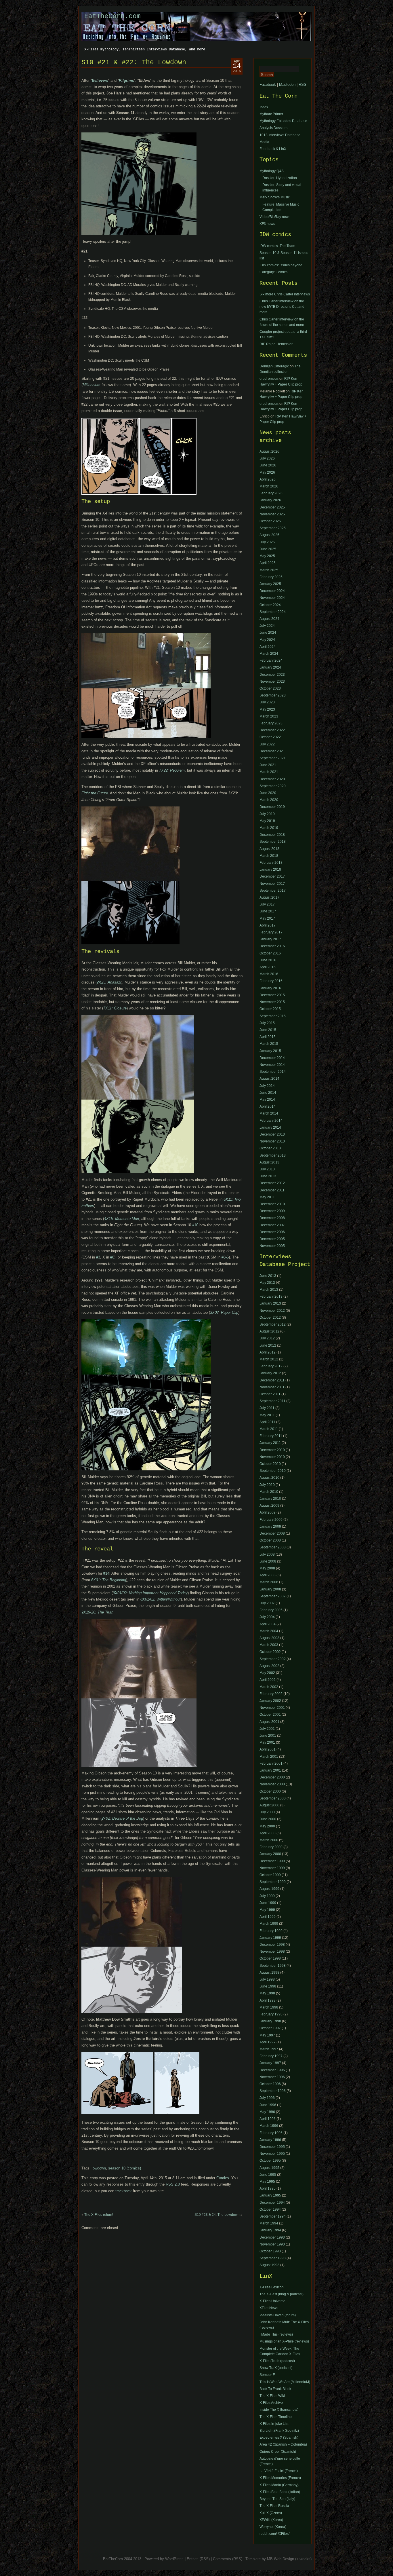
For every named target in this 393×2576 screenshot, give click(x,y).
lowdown (99, 2168)
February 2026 (271, 493)
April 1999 (268, 1917)
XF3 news (267, 224)
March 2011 (269, 1429)
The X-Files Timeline (276, 2417)
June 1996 (268, 2105)
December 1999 (272, 1861)
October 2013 (270, 1148)
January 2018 (270, 870)
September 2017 (273, 891)
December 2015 (272, 995)
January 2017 (270, 939)
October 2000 (270, 1791)
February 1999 (271, 1931)
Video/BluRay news (275, 217)
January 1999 (270, 1938)
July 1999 (267, 1896)
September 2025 (273, 528)
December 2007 (272, 1225)
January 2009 (270, 1527)
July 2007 (267, 1603)
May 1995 (267, 2182)
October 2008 (270, 1540)
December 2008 (272, 1218)
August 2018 (269, 849)
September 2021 (273, 758)
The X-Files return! (99, 2215)
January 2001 (270, 1770)
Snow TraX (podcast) (276, 2368)
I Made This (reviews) (276, 2334)
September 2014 (273, 1072)
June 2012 (268, 1345)
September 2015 (273, 1016)
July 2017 (267, 904)
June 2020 (268, 793)
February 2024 (271, 660)
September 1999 (273, 1882)
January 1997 (270, 2063)
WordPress (174, 2559)
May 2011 (267, 1197)
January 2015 (270, 1051)
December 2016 (272, 946)
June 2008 (268, 1561)
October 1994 (270, 2209)
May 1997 (267, 2035)
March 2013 (269, 1290)
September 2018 (273, 842)
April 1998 (268, 2000)
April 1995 (268, 2188)
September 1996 (273, 2091)
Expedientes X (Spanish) (279, 2438)
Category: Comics (273, 272)
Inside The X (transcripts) (279, 2410)
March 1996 (269, 2126)
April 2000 (268, 1833)
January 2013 (270, 1303)
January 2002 (270, 1701)
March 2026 (269, 486)
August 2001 (269, 1722)
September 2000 (273, 1798)
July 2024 (267, 626)
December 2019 (272, 807)
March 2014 (269, 1113)
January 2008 (270, 1589)
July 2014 (267, 1086)
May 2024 (267, 640)
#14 (106, 1573)
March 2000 (269, 1840)
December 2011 (272, 1190)
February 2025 (271, 577)
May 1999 (267, 1910)
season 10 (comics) (125, 2168)
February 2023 (271, 723)
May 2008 (267, 1568)
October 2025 (270, 521)
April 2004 (268, 1624)
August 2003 (269, 1638)
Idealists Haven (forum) (278, 2315)
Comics (223, 2178)
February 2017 (271, 932)
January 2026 (270, 500)
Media (264, 142)
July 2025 (267, 542)
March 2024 (269, 654)
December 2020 (272, 779)
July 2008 (267, 1554)
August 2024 (269, 619)
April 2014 (268, 1106)
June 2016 (268, 960)
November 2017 (272, 884)
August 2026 (269, 451)
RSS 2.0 (173, 2184)
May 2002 (267, 1673)
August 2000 (269, 1805)
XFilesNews (269, 2308)
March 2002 (269, 1687)
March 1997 (269, 2049)
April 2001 (268, 1749)
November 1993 (272, 2244)
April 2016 (268, 967)
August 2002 (269, 1666)
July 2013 (267, 1169)
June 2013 (268, 1176)
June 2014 (268, 1093)
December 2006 (272, 1232)
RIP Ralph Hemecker (276, 344)
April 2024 (268, 647)
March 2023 (269, 716)
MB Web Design (281, 2559)
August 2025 (269, 535)
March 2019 (269, 828)
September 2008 (273, 1547)
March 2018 (269, 856)
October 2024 (270, 605)
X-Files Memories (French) (280, 2478)
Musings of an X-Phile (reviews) (284, 2341)
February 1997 (271, 2056)
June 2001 (268, 1736)
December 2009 (272, 1211)
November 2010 (272, 1457)
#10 (195, 1225)
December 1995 (272, 2147)
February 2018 (271, 863)
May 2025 (267, 556)
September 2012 (273, 1324)
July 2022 (267, 744)
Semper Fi (268, 2375)
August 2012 (269, 1331)
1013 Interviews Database (280, 135)
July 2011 (267, 1408)
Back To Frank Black (275, 2389)
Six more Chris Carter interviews (285, 294)
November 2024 (272, 598)
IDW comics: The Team (277, 246)
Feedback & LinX (273, 149)
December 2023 (272, 675)
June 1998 (268, 1986)
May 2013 (267, 1283)
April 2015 (268, 1037)
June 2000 (268, 1819)
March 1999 (269, 1924)
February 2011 (271, 1436)
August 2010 (269, 1478)
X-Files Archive (271, 2403)
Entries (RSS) (198, 2559)
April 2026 (268, 479)
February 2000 (271, 1847)
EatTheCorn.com (112, 16)
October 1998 (270, 1958)
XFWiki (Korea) (271, 2520)
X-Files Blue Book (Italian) (280, 2492)
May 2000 (267, 1826)
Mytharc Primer (271, 114)
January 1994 (270, 2230)
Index (264, 107)
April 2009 (268, 1512)
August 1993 (269, 2265)
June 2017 (268, 911)
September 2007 (273, 1596)
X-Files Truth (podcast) (277, 2361)
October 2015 (270, 1009)
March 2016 (269, 974)
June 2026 (268, 465)
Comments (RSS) (228, 2559)
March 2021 (269, 772)
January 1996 (270, 2140)
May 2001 (267, 1742)
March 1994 (269, 2223)
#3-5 (225, 1257)
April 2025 (268, 563)
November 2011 (272, 1387)
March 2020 (269, 800)
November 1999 (272, 1868)
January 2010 (270, 1499)
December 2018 (272, 835)
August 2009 (269, 1506)
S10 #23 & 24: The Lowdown (217, 2215)
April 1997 (268, 2042)
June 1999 (268, 1903)
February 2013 (271, 1296)
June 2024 (268, 633)
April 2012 (268, 1352)
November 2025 (272, 514)
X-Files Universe (272, 2301)
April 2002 (268, 1680)
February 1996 (271, 2133)
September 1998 (273, 1966)
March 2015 (269, 1044)
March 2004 (269, 1631)
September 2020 (273, 786)
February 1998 (271, 2014)
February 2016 (271, 981)
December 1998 (272, 1945)
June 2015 (268, 1030)
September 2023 (273, 695)
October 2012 (270, 1318)
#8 (112, 1257)
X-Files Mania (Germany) (279, 2485)
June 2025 (268, 549)
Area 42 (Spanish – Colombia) (283, 2444)
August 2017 (269, 897)
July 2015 (267, 1023)
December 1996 (272, 2070)
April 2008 (268, 1575)
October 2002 (270, 1652)
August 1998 (269, 1973)
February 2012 (271, 1366)
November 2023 (272, 682)
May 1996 (267, 2112)
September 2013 (273, 1155)
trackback (124, 2191)
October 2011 (270, 1394)
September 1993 (273, 2258)
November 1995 (272, 2154)
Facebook (268, 85)
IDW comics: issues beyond (281, 265)
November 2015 (272, 1002)
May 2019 (267, 821)
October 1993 (270, 2251)
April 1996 (268, 2119)
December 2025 (272, 507)
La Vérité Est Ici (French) (279, 2471)
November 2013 (272, 1141)
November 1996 (272, 2077)
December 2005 (272, 1239)
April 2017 (268, 925)
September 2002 (273, 1659)
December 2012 (272, 1183)
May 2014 (267, 1100)
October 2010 (270, 1464)
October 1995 (270, 2161)
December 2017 (272, 876)
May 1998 (267, 1993)
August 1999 (269, 1889)
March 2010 (269, 1492)
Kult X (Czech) (271, 2513)
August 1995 (269, 2168)
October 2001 (270, 1715)
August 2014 (269, 1079)
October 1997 (270, 2028)
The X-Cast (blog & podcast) (282, 2294)
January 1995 (270, 2195)
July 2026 (267, 458)
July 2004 (267, 1617)
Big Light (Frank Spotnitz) (279, 2431)
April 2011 (267, 1422)
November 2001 (272, 1708)
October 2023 (270, 688)
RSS (303, 85)
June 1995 (268, 2175)
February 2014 (271, 1121)
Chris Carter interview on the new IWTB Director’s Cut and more (282, 307)
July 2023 (267, 702)
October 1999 (270, 1875)
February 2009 (271, 1520)
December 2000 (272, 1777)
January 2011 (270, 1443)
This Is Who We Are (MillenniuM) (285, 2382)
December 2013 (272, 1134)
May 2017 (267, 918)
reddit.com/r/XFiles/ (274, 2534)
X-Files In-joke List (274, 2424)
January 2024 (270, 667)
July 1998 (267, 1979)
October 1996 (270, 2084)
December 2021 (272, 751)
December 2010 (272, 1204)
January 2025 (270, 584)
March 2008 (269, 1582)
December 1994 (272, 2203)
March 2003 (269, 1645)
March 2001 (269, 1757)
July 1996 (267, 2098)
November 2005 (272, 1246)
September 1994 (273, 2216)
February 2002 (271, 1694)
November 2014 (272, 1065)
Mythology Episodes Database (283, 121)
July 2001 (267, 1729)
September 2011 (272, 1401)
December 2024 (272, 591)
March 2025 (269, 570)
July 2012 (267, 1338)
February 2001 (271, 1763)
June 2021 (268, 765)
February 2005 (271, 1610)
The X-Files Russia (274, 2506)
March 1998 (269, 2007)
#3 (98, 1257)
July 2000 (267, 1812)
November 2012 (272, 1311)
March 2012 (269, 1359)
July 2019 (267, 814)
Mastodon (287, 85)
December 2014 (272, 1058)
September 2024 (273, 612)
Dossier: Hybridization (280, 178)
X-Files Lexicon (272, 2287)
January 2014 (270, 1127)
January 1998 (270, 2021)
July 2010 (267, 1485)
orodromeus (269, 379)
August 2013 (269, 1162)
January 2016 (270, 988)
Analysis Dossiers (273, 128)
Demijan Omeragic (274, 366)
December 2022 (272, 730)
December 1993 (272, 2237)
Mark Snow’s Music (275, 197)
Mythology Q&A (272, 171)
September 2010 (273, 1471)
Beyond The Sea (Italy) (277, 2499)
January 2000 (270, 1854)
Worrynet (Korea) (273, 2527)
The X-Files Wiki (272, 2396)
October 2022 (270, 737)
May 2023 (267, 709)
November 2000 (272, 1784)
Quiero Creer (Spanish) (278, 2452)
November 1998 (272, 1952)
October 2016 (270, 953)
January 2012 (270, 1373)
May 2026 (267, 472)
